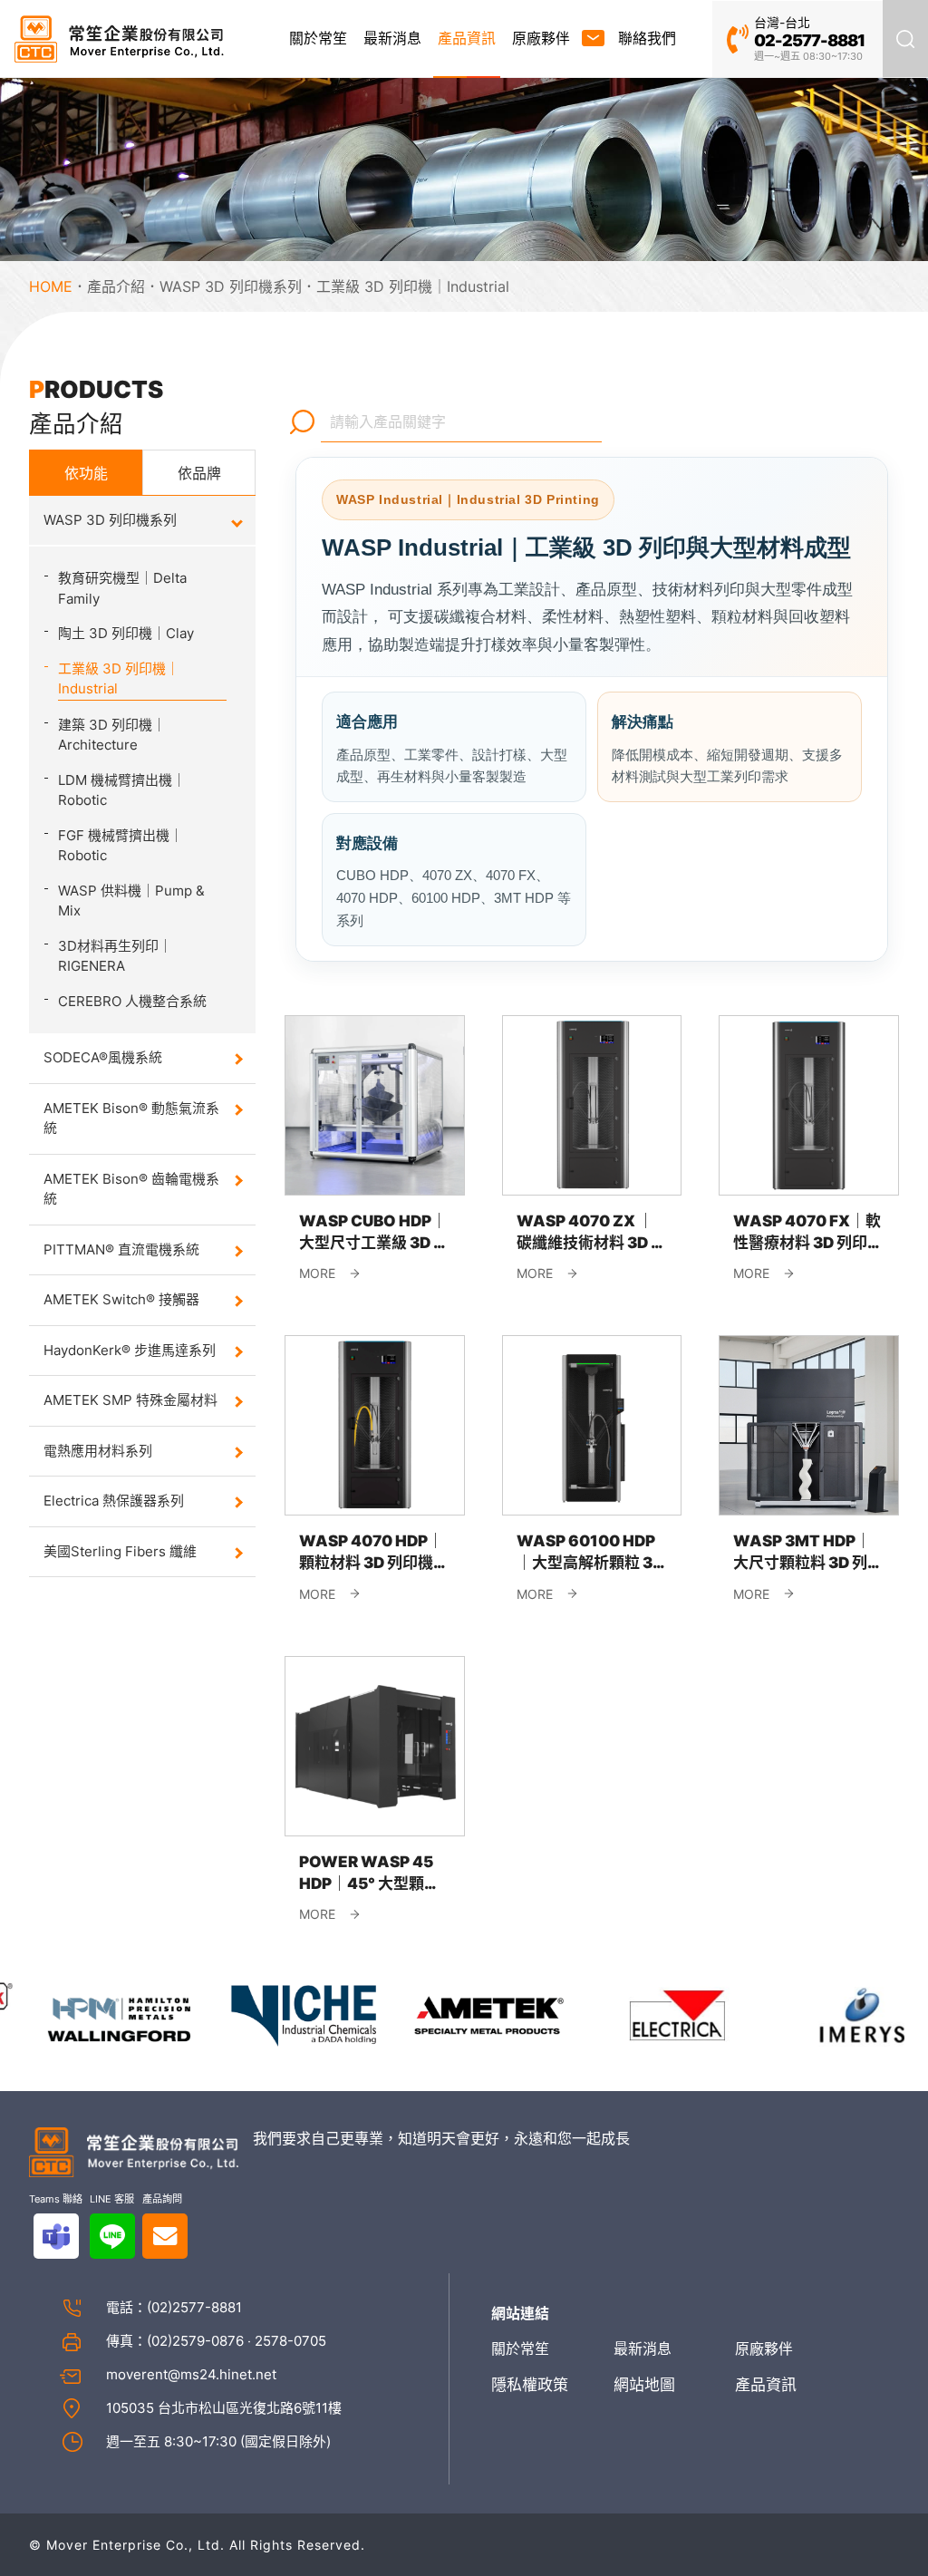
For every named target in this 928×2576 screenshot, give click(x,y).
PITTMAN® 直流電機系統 (121, 1249)
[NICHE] (278, 2014)
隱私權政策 (530, 2385)
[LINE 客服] (112, 2236)
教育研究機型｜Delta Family (122, 588)
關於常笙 (318, 38)
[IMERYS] (834, 2014)
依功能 (86, 473)
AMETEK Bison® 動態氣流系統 (131, 1119)
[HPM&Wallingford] (92, 2014)
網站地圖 (644, 2385)
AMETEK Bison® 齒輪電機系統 (131, 1189)
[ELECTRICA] (648, 2014)
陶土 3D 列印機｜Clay (126, 633)
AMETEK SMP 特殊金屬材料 (130, 1400)
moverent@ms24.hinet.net (191, 2374)
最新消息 (392, 38)
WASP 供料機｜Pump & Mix (131, 901)
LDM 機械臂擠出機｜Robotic (122, 790)
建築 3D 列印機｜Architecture (112, 735)
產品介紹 (116, 286)
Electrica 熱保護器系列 (114, 1501)
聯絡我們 (647, 38)
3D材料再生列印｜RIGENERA (115, 956)
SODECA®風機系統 (103, 1057)
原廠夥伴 (541, 38)
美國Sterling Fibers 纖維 (120, 1551)
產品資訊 (467, 38)
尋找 (303, 421)
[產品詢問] (165, 2236)
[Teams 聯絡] (56, 2236)
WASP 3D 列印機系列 (231, 286)
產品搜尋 (905, 39)
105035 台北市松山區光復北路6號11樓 (224, 2408)
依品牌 (199, 473)
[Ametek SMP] (463, 2014)
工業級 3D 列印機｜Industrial (413, 286)
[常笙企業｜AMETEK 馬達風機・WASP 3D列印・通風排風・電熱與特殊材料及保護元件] (119, 39)
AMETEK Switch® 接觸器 (121, 1299)
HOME (51, 286)
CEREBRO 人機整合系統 (132, 1001)
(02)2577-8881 (194, 2307)
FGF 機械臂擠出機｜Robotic (121, 846)
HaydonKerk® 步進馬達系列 (130, 1350)
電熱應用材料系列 (98, 1451)
